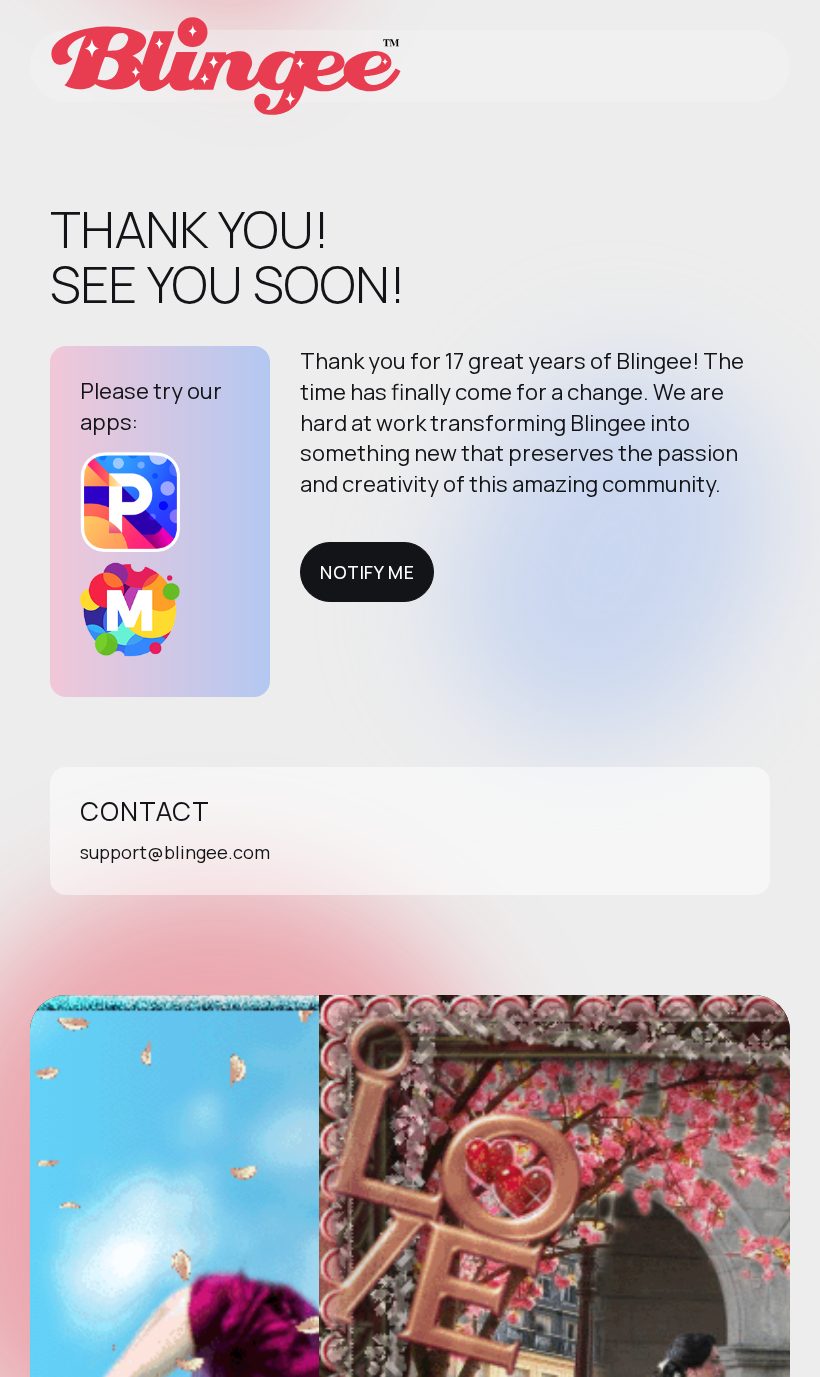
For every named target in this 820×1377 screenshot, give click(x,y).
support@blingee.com (175, 852)
